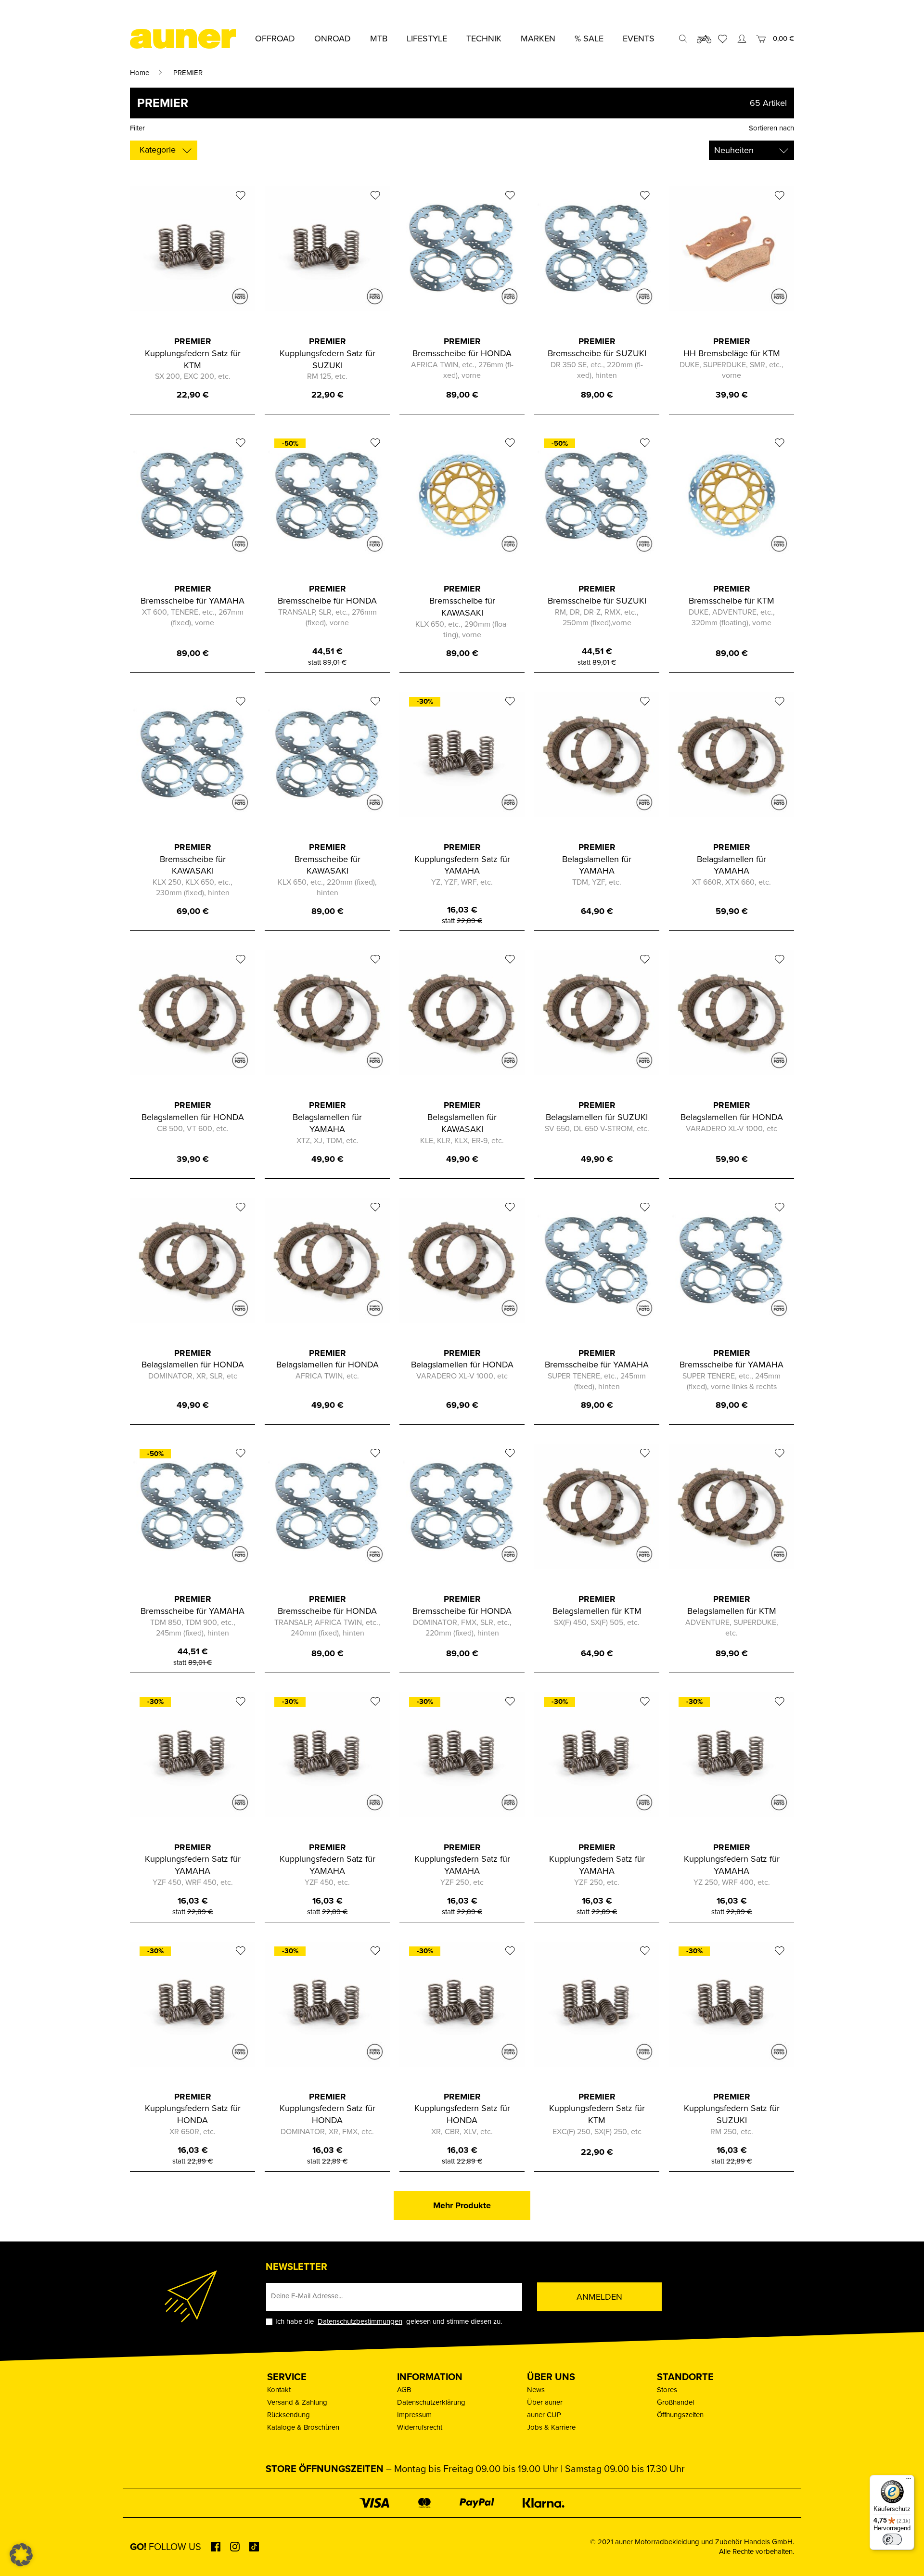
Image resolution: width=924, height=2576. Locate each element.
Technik (484, 39)
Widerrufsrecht (420, 2427)
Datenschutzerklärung (431, 2402)
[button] (21, 2555)
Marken (538, 39)
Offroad (275, 39)
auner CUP (544, 2415)
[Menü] (909, 2481)
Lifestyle (427, 39)
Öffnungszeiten (680, 2415)
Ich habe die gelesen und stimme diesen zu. (389, 2322)
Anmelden (599, 2297)
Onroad (333, 39)
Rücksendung (289, 2415)
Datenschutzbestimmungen (360, 2321)
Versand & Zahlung (297, 2402)
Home (140, 73)
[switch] (892, 2539)
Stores (667, 2390)
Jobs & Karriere (551, 2427)
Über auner (545, 2402)
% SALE (589, 39)
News (536, 2390)
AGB (404, 2390)
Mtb (379, 39)
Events (639, 39)
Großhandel (675, 2402)
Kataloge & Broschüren (303, 2427)
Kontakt (279, 2390)
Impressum (414, 2415)
